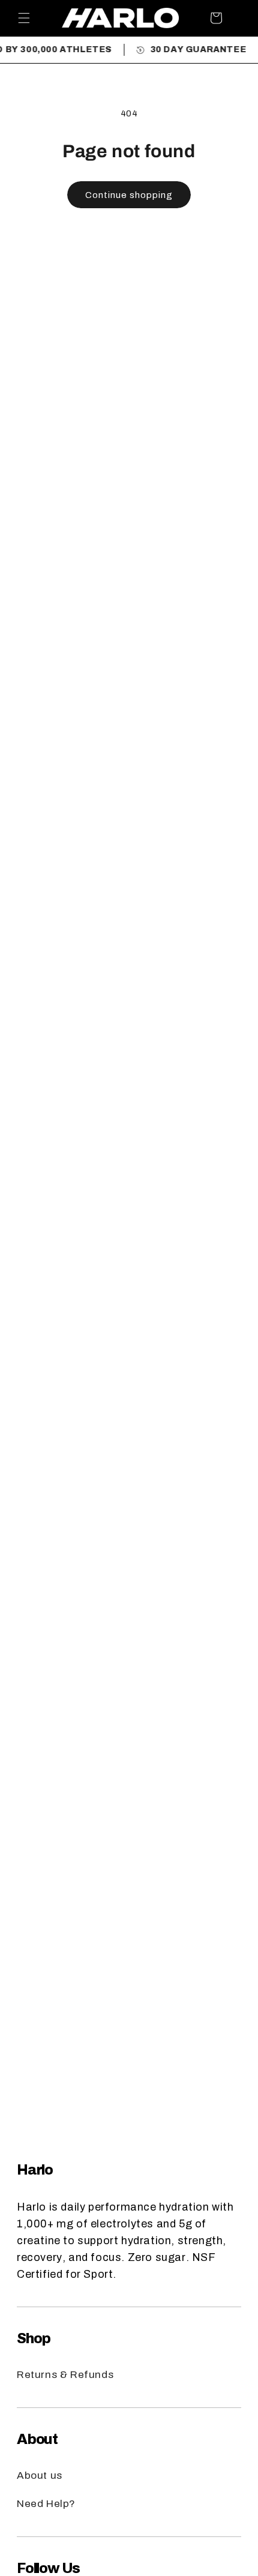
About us (40, 2475)
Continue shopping (129, 195)
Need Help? (46, 2504)
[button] (24, 18)
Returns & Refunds (65, 2375)
